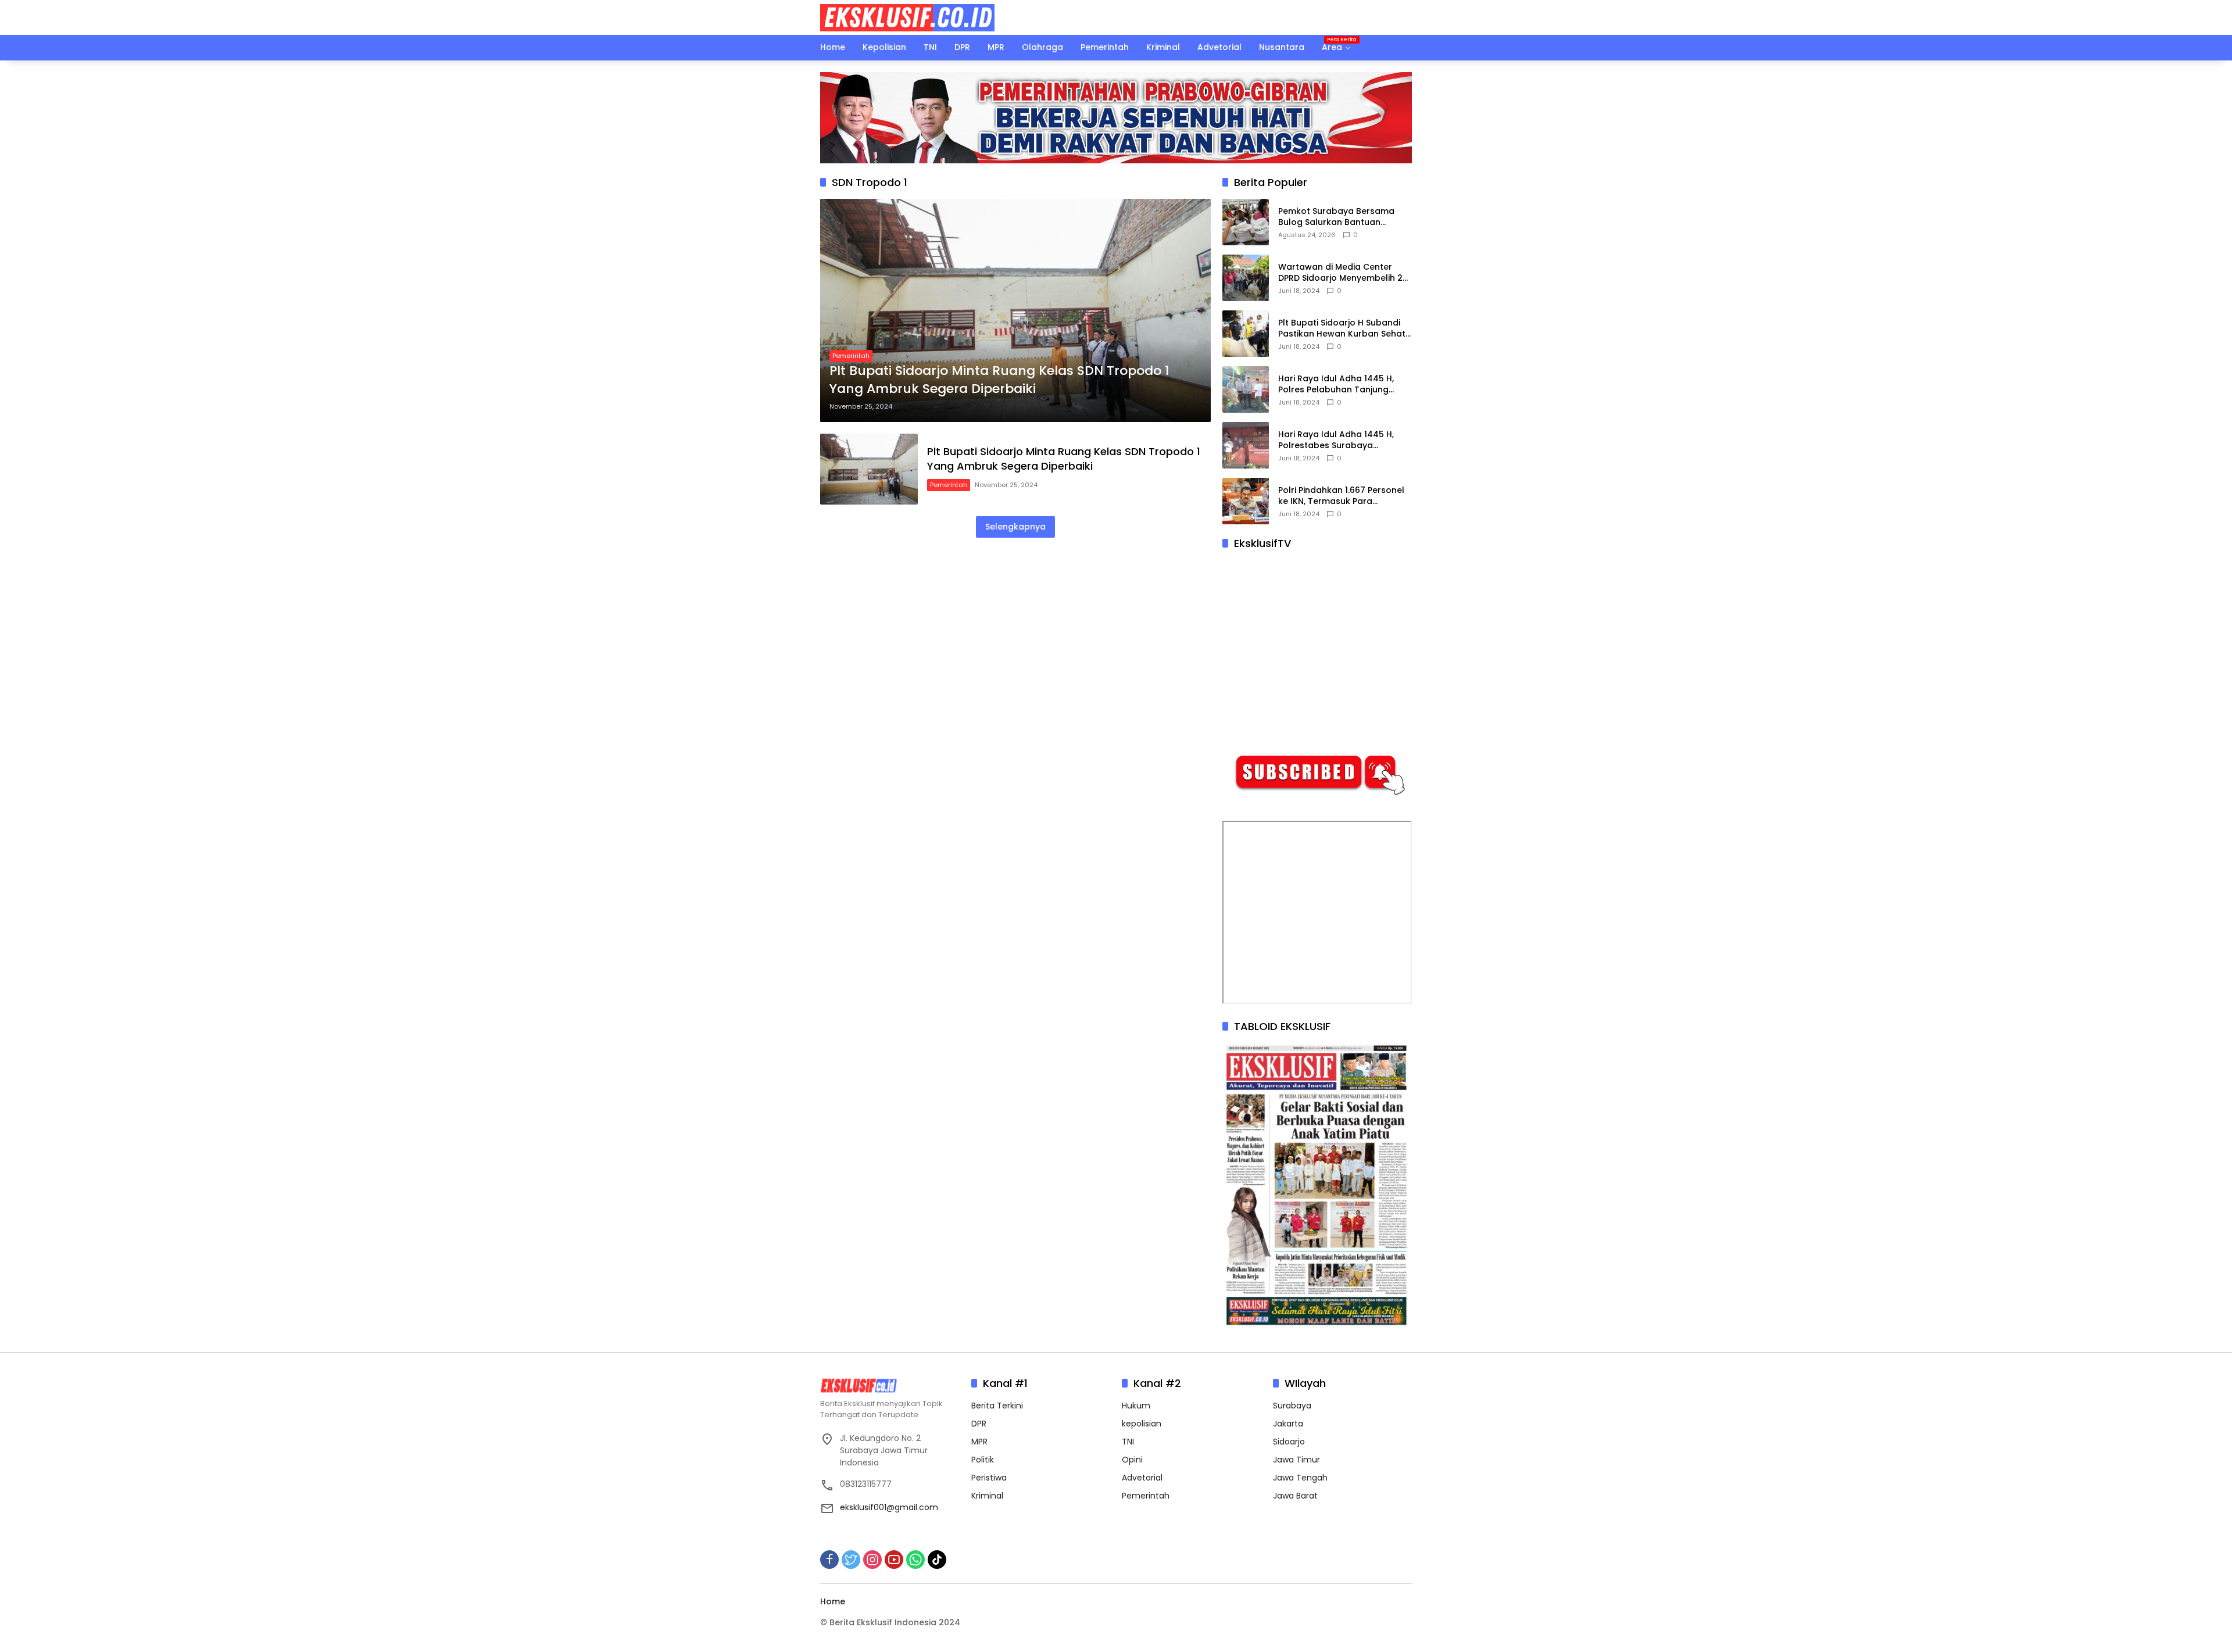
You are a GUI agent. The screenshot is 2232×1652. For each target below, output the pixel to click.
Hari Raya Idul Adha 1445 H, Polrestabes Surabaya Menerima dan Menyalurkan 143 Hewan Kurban (1337, 440)
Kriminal (987, 1496)
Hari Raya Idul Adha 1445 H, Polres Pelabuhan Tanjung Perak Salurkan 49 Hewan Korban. (1336, 385)
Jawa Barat (1295, 1496)
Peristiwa (989, 1478)
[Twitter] (851, 1560)
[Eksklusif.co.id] (907, 17)
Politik (983, 1460)
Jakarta (1288, 1424)
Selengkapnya (1015, 527)
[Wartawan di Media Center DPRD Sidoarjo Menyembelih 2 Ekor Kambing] (1246, 278)
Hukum (1136, 1406)
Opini (1132, 1460)
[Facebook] (829, 1560)
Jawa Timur (1296, 1460)
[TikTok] (937, 1560)
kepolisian (1142, 1424)
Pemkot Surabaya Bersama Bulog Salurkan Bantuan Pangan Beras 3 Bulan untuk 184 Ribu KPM (1338, 217)
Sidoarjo (1289, 1442)
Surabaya (1292, 1406)
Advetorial (1142, 1478)
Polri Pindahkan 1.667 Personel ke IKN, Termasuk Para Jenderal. (1341, 496)
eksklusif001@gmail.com (889, 1507)
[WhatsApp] (915, 1560)
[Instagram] (872, 1560)
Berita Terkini (997, 1406)
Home (833, 1601)
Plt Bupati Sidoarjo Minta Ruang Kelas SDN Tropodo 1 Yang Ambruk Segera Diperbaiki (999, 380)
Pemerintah (851, 356)
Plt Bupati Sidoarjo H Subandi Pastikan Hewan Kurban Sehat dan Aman (1342, 329)
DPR (979, 1424)
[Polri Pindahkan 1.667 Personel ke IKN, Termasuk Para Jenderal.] (1246, 501)
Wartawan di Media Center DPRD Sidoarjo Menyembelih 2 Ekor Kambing (1340, 273)
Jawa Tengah (1300, 1478)
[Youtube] (894, 1560)
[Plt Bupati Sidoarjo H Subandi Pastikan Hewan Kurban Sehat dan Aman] (1246, 334)
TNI (1128, 1442)
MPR (979, 1442)
